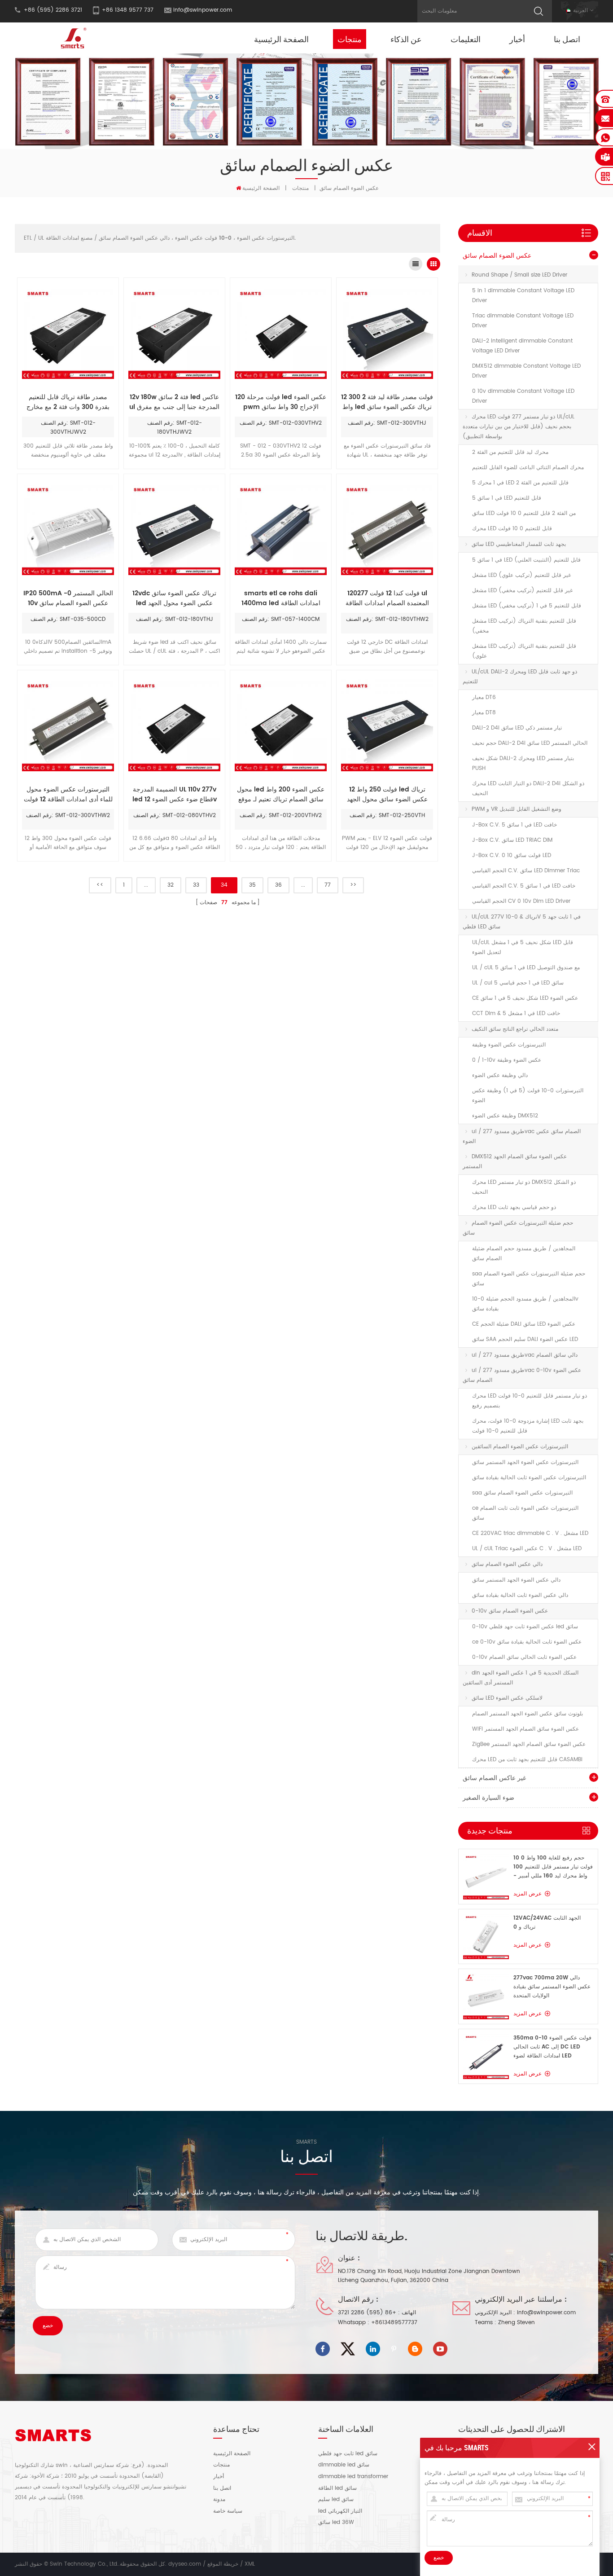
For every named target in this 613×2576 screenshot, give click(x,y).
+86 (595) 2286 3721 (367, 2313)
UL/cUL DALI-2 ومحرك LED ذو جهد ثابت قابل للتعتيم (520, 677)
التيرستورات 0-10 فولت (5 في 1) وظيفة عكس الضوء (528, 1096)
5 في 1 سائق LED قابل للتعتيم (507, 498)
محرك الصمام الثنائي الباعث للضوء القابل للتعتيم (528, 468)
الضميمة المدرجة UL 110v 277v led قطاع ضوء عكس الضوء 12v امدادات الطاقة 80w (175, 795)
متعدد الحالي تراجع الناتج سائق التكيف (515, 1029)
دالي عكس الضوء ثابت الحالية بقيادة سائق (520, 1595)
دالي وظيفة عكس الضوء (500, 1075)
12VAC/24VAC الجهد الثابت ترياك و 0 (547, 1923)
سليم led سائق (336, 2500)
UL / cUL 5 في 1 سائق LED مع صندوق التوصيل (526, 968)
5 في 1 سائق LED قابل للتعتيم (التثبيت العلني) (526, 560)
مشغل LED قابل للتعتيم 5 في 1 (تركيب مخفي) (527, 606)
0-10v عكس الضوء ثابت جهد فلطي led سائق (525, 1627)
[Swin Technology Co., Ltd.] (72, 38)
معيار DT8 (484, 713)
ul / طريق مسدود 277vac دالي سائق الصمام (525, 1355)
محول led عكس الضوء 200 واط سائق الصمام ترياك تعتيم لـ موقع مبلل (281, 795)
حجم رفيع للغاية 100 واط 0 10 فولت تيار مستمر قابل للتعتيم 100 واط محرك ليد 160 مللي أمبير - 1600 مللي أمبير (553, 1867)
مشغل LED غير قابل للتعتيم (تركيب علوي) (521, 575)
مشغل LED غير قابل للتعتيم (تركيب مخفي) (522, 591)
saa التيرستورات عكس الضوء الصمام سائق (522, 1493)
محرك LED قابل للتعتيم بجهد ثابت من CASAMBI (527, 1760)
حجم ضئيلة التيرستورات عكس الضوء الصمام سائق (518, 1228)
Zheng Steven (517, 2323)
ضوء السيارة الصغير (488, 1798)
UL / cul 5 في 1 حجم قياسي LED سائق (518, 983)
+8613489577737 (394, 2323)
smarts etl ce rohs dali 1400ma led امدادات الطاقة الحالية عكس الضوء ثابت (281, 598)
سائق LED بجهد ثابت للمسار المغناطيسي (519, 544)
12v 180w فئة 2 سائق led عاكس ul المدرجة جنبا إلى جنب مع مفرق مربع (174, 402)
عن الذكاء (406, 39)
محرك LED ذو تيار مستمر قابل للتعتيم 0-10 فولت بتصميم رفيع (530, 1401)
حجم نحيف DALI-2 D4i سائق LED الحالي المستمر (530, 743)
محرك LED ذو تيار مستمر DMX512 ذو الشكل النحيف (524, 1187)
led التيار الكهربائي (340, 2511)
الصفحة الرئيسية (281, 39)
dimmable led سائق (344, 2465)
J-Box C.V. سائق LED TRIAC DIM (512, 840)
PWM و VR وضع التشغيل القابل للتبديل (517, 809)
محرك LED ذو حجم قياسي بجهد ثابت (514, 1207)
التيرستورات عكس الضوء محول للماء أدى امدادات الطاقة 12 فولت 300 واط (68, 795)
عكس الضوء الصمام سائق (497, 256)
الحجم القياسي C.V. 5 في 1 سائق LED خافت (524, 886)
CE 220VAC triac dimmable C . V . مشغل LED (530, 1533)
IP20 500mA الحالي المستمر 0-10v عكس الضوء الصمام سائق (68, 598)
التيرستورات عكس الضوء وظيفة (509, 1045)
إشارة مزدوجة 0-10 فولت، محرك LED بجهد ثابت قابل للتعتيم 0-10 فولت (528, 1426)
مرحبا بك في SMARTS (457, 2448)
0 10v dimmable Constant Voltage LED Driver (523, 396)
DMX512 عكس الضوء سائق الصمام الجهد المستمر (515, 1162)
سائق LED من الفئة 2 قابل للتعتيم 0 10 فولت (524, 513)
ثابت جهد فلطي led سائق (348, 2454)
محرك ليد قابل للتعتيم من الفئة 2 (510, 452)
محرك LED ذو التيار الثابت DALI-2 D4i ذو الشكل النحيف (528, 789)
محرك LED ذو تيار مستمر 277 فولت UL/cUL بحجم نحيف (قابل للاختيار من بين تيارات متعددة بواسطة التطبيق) (519, 427)
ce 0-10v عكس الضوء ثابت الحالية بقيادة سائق (527, 1642)
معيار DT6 (484, 697)
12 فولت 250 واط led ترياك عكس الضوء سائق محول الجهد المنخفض (387, 795)
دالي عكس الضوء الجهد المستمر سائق (516, 1580)
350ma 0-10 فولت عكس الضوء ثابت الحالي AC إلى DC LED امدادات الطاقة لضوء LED (552, 2047)
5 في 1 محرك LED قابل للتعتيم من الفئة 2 (520, 483)
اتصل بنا (567, 39)
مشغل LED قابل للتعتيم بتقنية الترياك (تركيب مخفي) (524, 626)
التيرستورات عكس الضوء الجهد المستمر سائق (525, 1462)
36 (278, 885)
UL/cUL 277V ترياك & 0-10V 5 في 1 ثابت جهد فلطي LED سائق (522, 922)
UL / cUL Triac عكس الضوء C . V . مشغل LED (527, 1549)
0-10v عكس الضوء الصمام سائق (510, 1611)
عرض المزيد (528, 1894)
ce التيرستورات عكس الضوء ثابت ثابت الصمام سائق (525, 1513)
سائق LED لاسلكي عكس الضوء (507, 1698)
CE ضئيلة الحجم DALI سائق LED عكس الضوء (524, 1324)
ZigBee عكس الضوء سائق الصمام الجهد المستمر (529, 1744)
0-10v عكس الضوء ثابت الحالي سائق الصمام (524, 1657)
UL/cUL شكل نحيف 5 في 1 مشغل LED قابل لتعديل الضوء (523, 947)
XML (250, 2564)
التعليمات (466, 39)
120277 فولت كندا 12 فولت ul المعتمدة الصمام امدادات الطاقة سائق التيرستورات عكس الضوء (387, 598)
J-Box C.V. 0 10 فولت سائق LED (512, 855)
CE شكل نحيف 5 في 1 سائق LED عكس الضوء (525, 998)
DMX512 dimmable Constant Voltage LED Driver (526, 371)
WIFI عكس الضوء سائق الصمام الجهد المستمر (525, 1729)
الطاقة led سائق (337, 2488)
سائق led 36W (336, 2523)
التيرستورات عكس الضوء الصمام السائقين (520, 1447)
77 (328, 885)
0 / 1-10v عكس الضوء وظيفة (507, 1060)
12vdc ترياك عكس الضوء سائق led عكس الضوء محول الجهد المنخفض (174, 598)
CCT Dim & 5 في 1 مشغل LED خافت (516, 1013)
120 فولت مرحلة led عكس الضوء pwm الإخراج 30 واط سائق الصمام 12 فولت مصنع (281, 402)
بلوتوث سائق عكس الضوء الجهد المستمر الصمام (528, 1714)
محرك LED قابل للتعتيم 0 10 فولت (512, 529)
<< (100, 885)
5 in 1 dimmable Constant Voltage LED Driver (523, 296)
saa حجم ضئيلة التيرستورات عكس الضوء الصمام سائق (529, 1279)
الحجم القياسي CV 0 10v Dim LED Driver (521, 901)
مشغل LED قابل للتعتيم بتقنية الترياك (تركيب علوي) (524, 651)
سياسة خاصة (228, 2511)
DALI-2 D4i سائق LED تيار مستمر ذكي (517, 728)
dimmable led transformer (353, 2477)
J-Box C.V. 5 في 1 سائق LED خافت (514, 825)
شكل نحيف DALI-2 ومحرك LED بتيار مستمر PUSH (523, 763)
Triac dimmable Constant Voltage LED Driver (523, 321)
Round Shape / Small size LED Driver (519, 275)
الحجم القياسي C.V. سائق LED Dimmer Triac (526, 871)
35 (252, 885)
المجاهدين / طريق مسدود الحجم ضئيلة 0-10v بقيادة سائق (525, 1304)
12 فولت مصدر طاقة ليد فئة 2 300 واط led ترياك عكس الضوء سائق (387, 402)
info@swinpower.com (203, 10)
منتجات (350, 39)
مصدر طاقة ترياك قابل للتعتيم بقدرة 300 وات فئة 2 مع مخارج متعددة (68, 402)
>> (353, 885)
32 (171, 885)
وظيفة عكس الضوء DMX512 (505, 1116)
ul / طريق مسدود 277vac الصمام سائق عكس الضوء (522, 1136)
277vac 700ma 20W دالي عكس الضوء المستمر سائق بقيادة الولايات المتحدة (552, 1987)
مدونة (219, 2500)
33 (196, 885)
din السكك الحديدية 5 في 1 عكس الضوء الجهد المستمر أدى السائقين (521, 1678)
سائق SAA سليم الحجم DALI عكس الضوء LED (525, 1339)
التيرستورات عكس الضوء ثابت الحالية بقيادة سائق (529, 1478)
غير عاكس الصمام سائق (494, 1778)
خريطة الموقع (223, 2564)
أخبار (517, 39)
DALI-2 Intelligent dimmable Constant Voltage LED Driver (522, 346)
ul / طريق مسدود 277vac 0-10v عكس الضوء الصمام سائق (522, 1375)
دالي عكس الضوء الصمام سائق (507, 1564)
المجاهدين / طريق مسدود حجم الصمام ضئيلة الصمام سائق (524, 1254)
